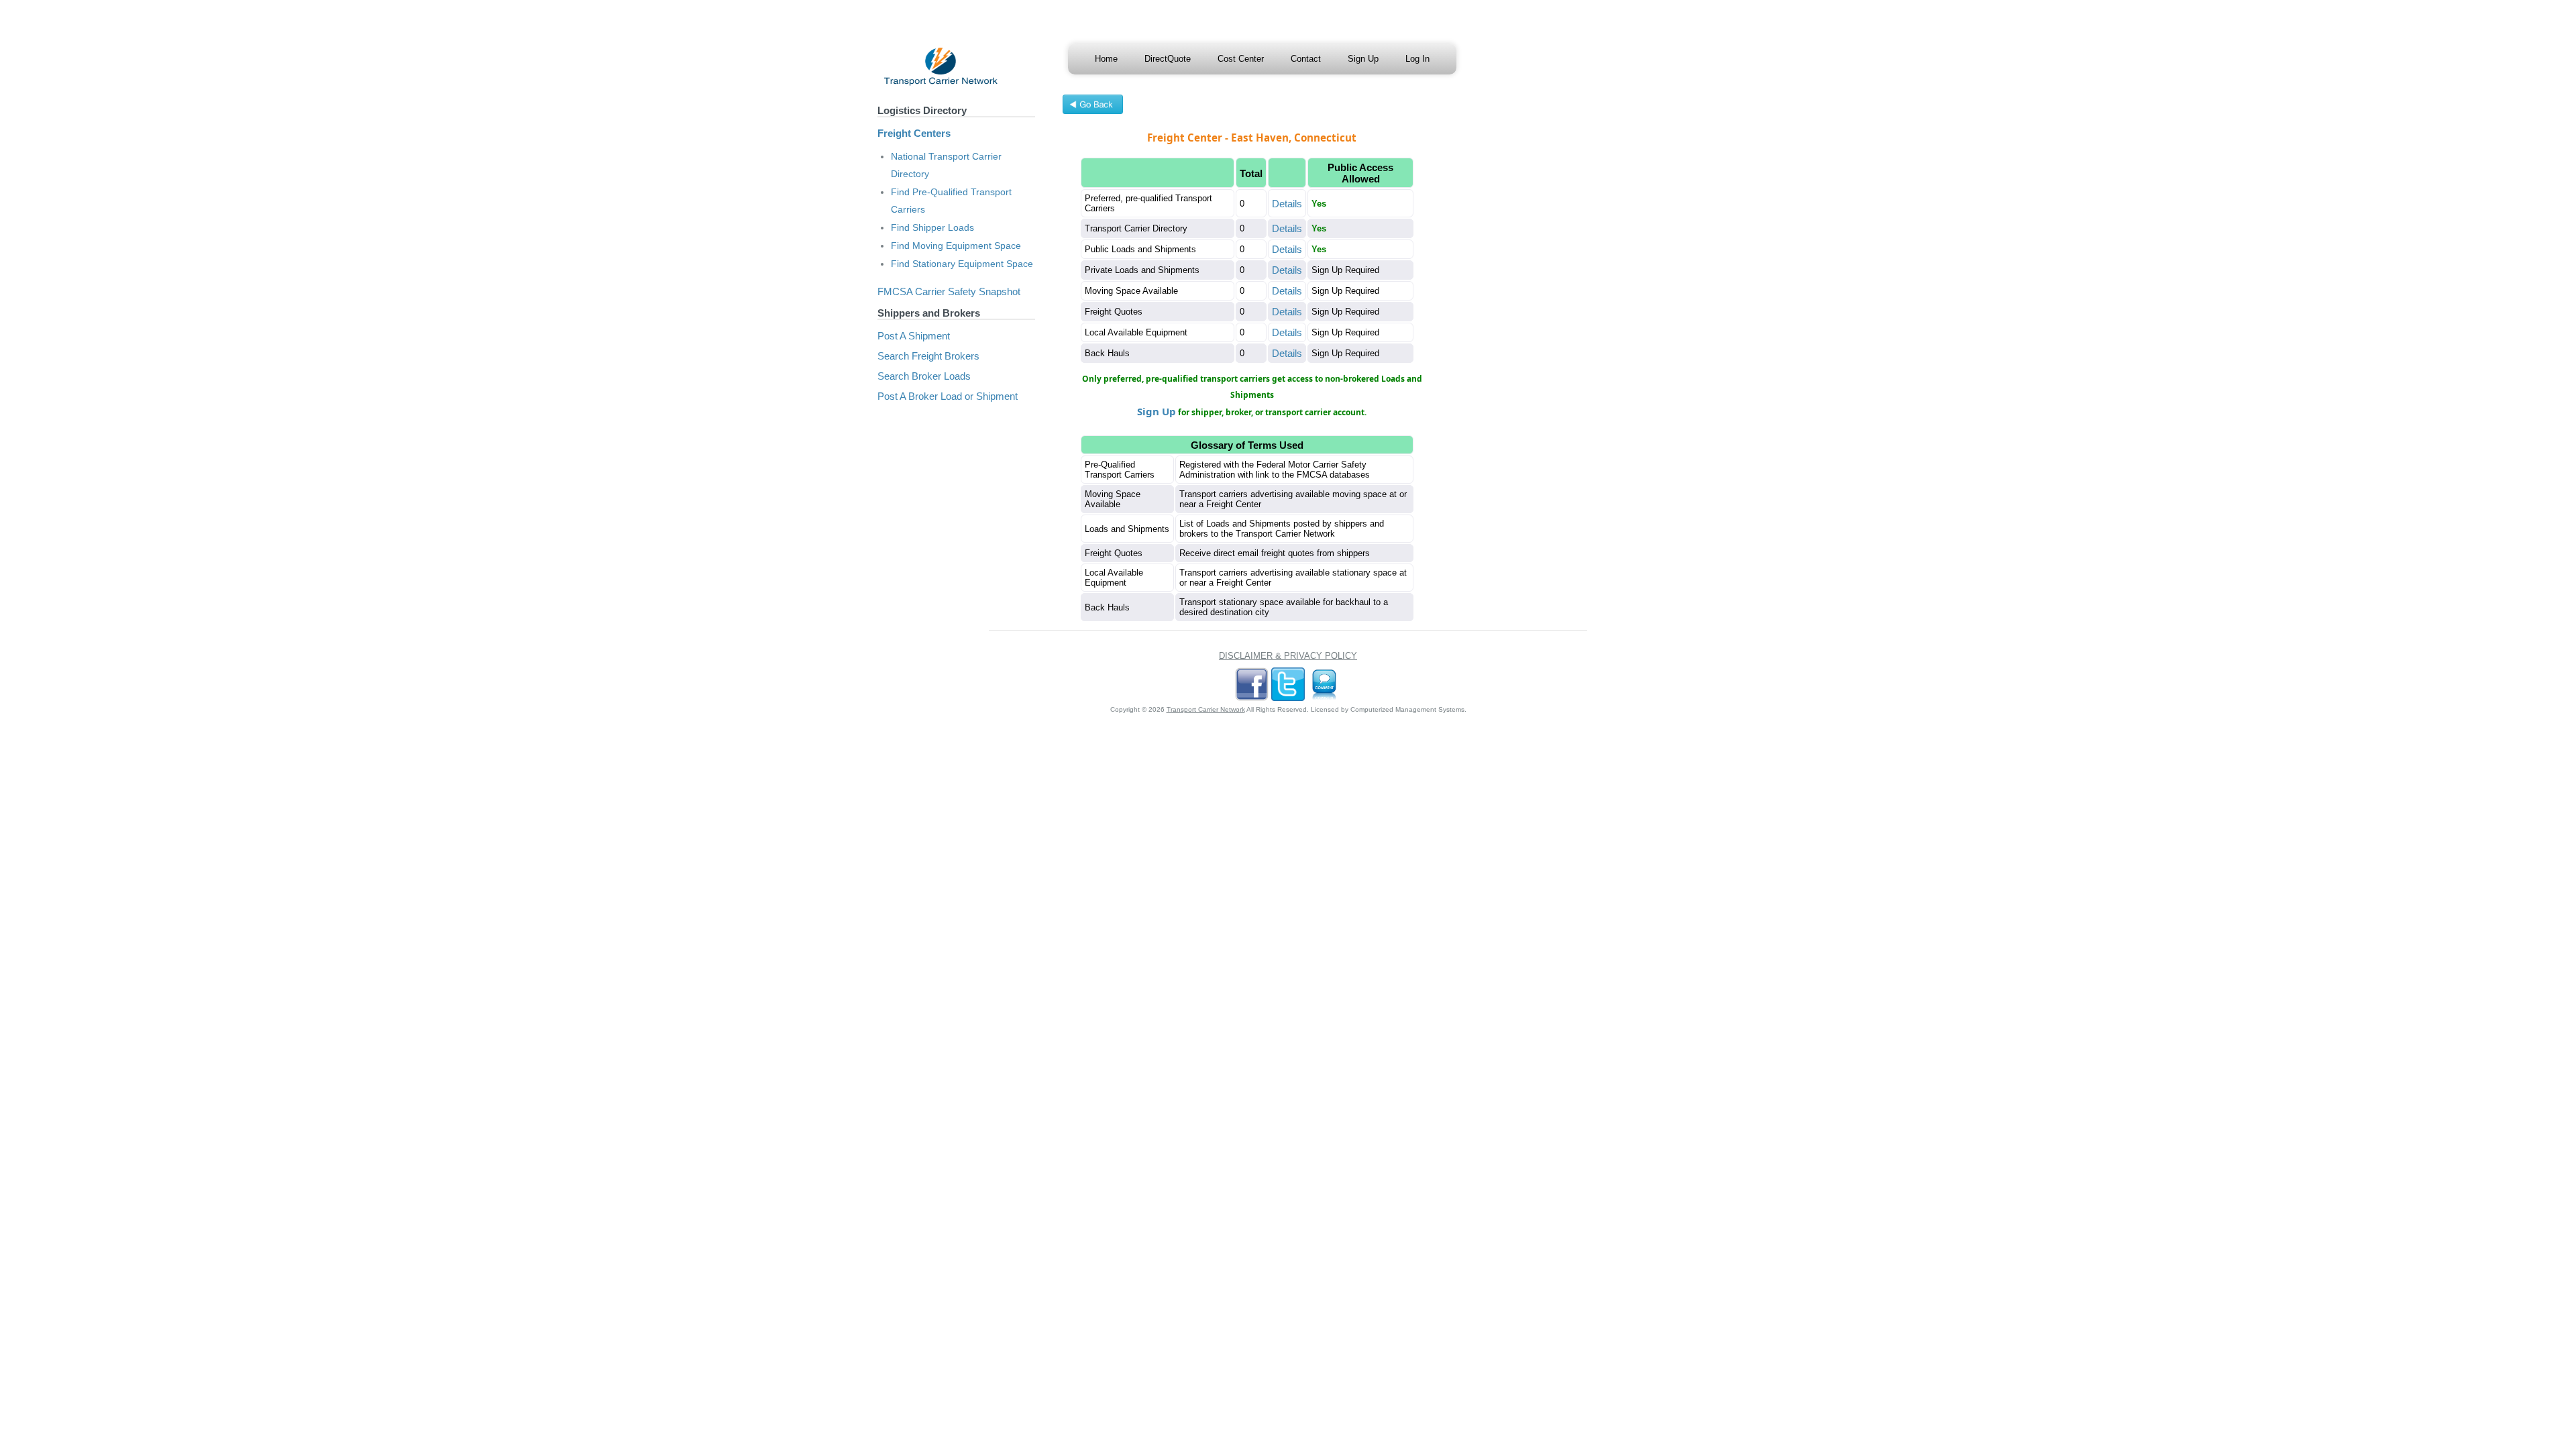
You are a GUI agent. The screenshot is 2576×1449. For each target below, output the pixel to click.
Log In (1417, 59)
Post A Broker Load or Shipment (948, 396)
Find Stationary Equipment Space (962, 264)
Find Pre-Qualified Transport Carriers (951, 201)
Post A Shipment (914, 336)
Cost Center (1241, 59)
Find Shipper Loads (932, 227)
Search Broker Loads (924, 376)
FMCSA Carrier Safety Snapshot (949, 291)
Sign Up (1363, 59)
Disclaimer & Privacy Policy (1288, 656)
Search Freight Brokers (928, 356)
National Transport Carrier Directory (946, 165)
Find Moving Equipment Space (956, 246)
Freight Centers (914, 133)
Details (1287, 204)
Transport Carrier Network (1206, 709)
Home (1106, 59)
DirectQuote (1168, 59)
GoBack (1093, 106)
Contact (1306, 59)
